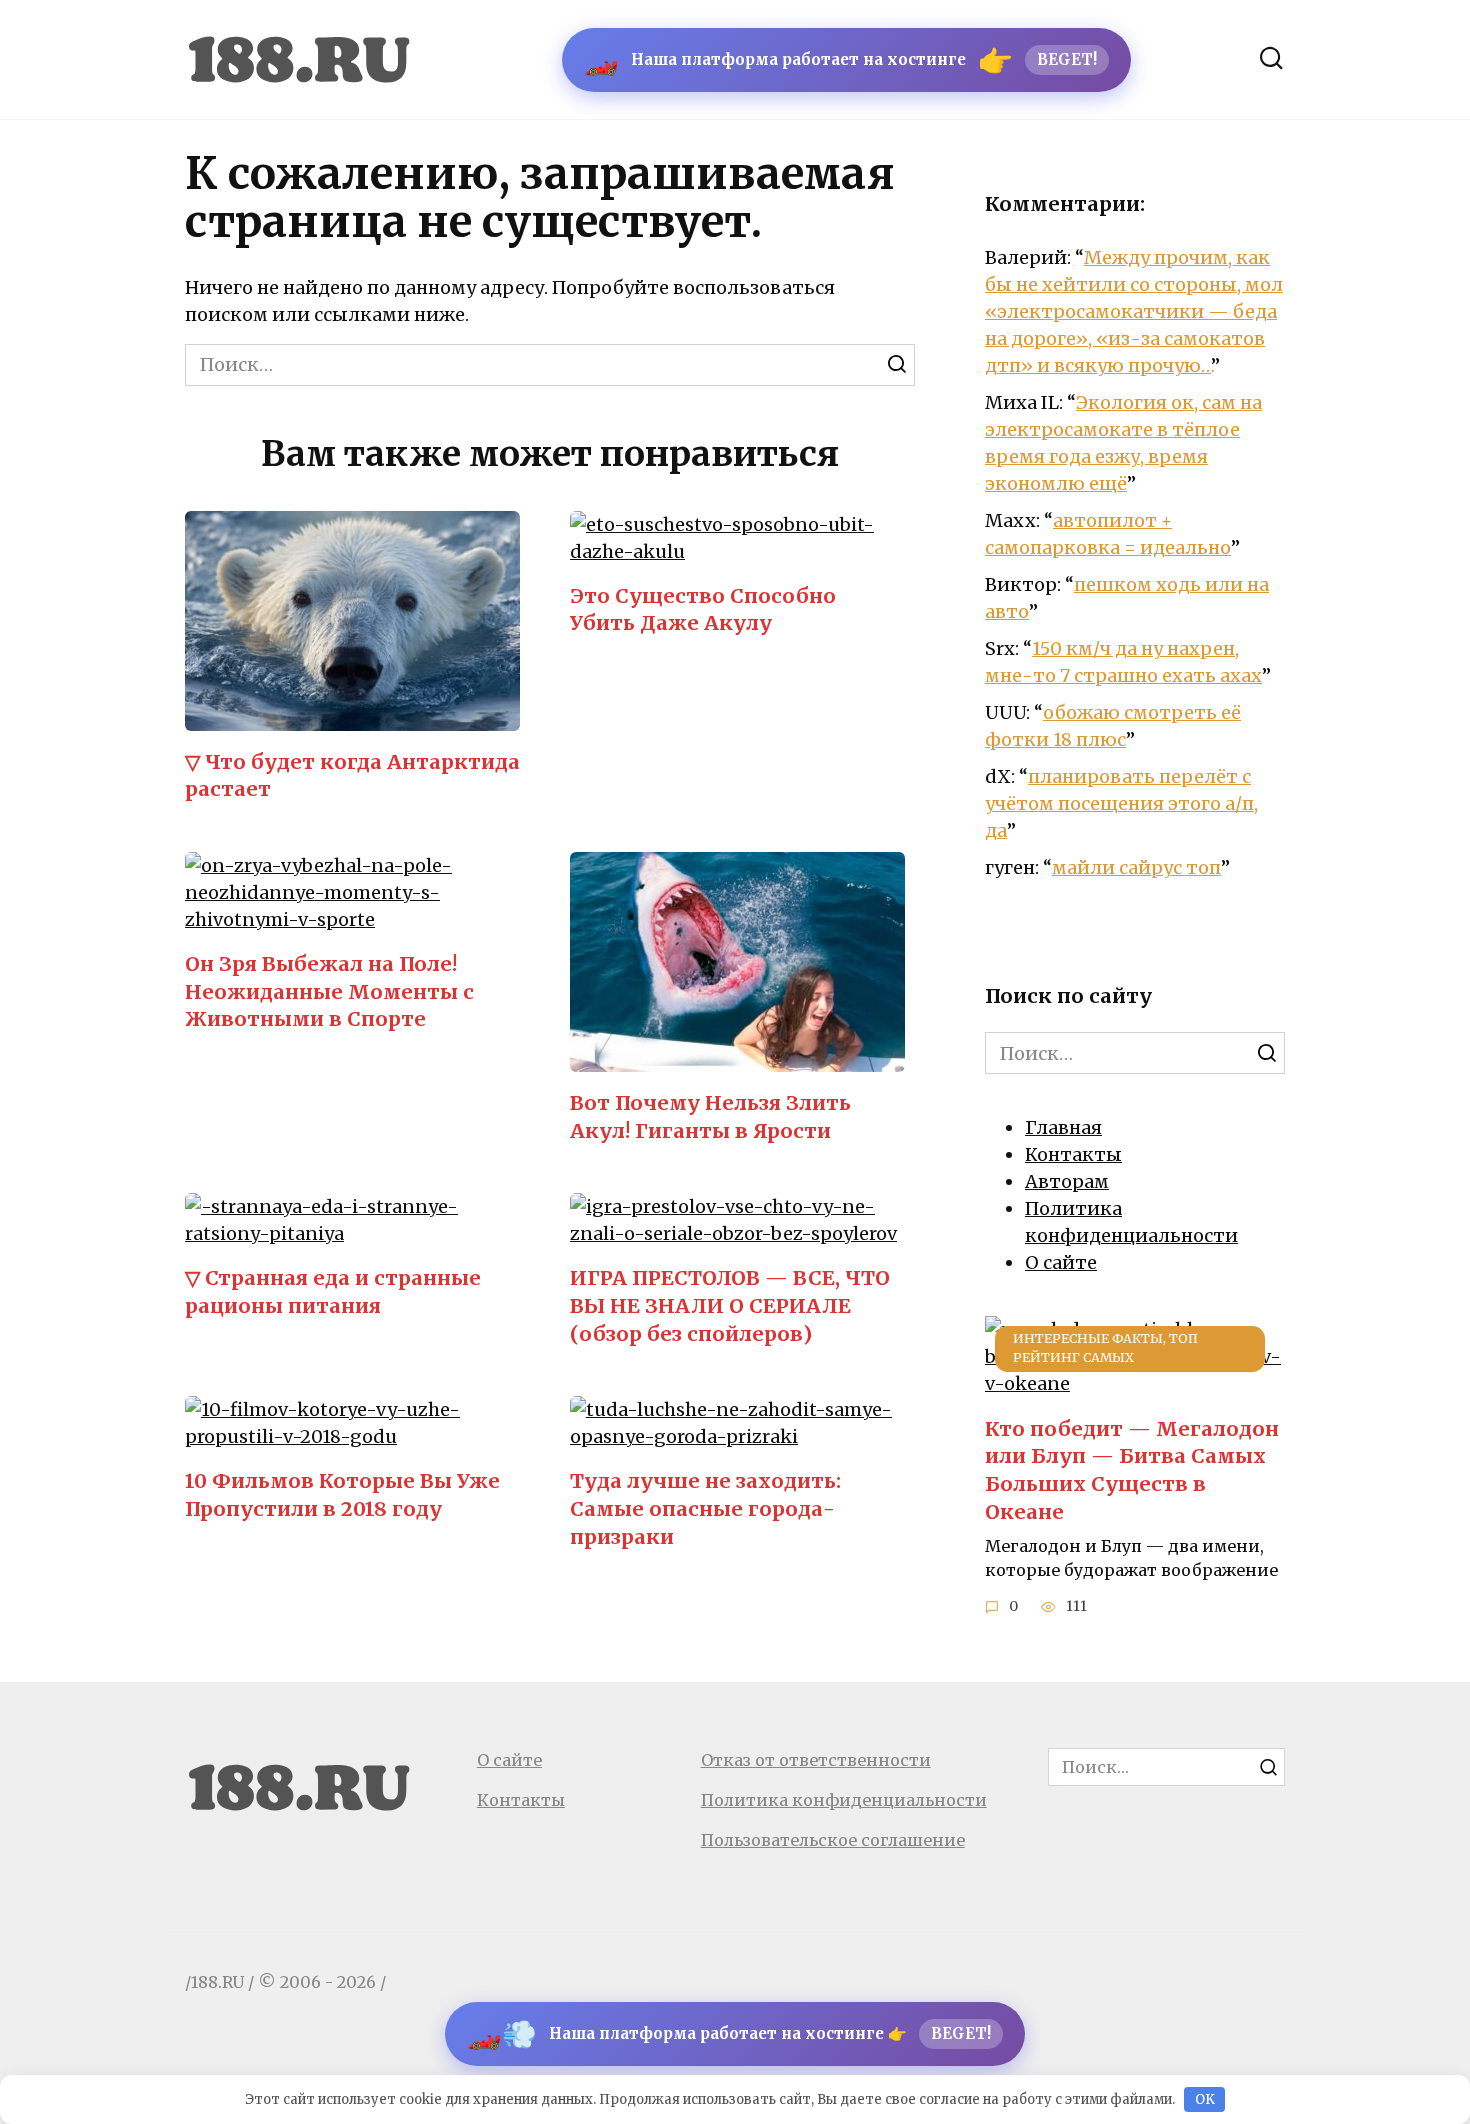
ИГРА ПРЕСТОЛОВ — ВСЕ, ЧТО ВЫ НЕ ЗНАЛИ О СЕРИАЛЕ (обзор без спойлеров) (730, 1305)
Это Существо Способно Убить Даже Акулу (703, 610)
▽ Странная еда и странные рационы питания (333, 1292)
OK (1205, 2099)
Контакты (1073, 1154)
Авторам (1067, 1181)
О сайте (1061, 1262)
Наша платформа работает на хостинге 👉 (729, 2034)
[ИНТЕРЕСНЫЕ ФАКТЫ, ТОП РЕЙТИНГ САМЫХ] (1135, 1383)
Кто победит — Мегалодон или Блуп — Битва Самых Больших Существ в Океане (1132, 1469)
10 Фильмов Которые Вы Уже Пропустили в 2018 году (342, 1495)
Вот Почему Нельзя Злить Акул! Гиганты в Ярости (710, 1117)
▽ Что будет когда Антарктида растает (352, 776)
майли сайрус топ (1136, 867)
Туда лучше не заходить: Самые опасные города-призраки (705, 1508)
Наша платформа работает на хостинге (840, 60)
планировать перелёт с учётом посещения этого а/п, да (1121, 803)
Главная (1063, 1127)
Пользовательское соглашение (833, 1840)
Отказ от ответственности (816, 1760)
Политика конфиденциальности (844, 1800)
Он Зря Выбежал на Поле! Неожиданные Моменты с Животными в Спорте (329, 991)
